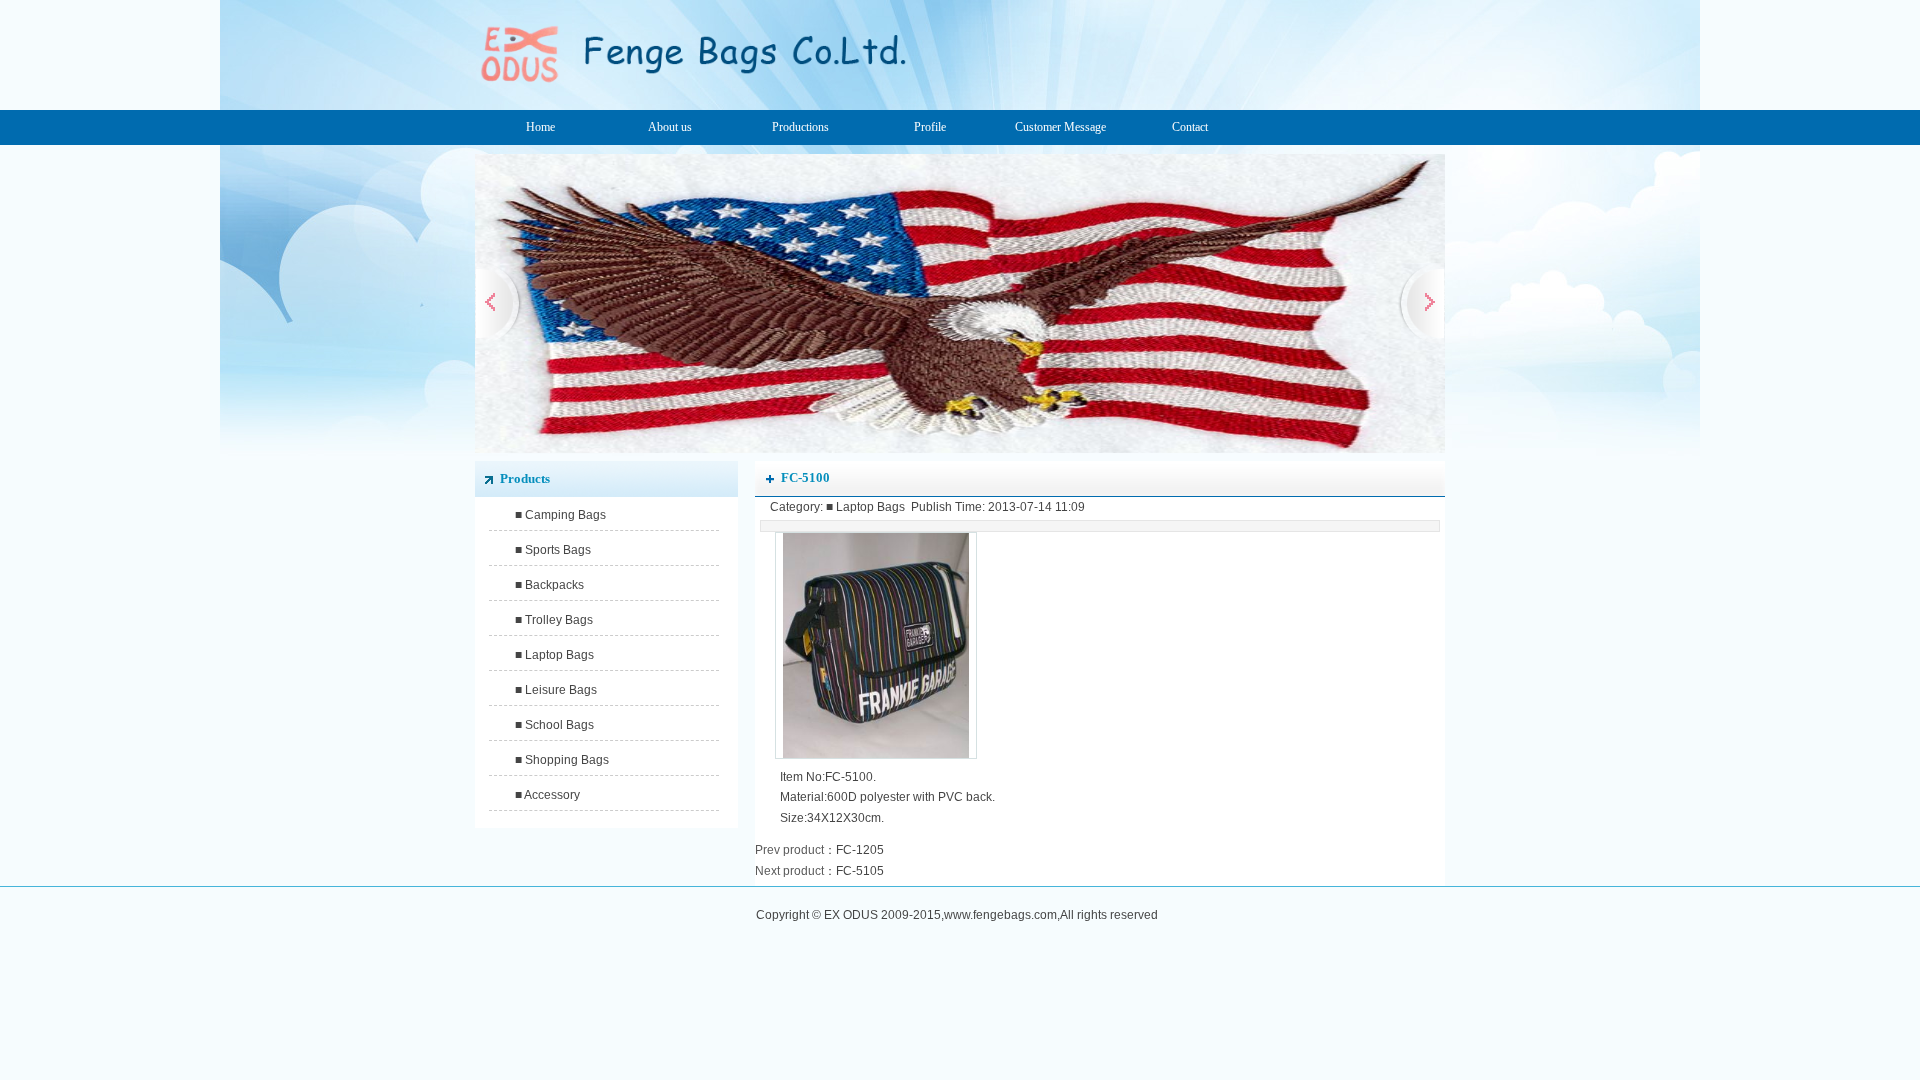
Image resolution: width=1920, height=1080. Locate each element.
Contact (1190, 127)
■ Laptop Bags (554, 655)
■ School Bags (554, 725)
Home (540, 127)
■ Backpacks (549, 585)
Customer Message (1060, 127)
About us (670, 127)
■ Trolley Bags (554, 620)
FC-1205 (860, 850)
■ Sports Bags (553, 550)
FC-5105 (860, 871)
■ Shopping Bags (562, 760)
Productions (800, 127)
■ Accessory (547, 795)
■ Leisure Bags (556, 690)
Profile (930, 127)
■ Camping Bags (560, 515)
